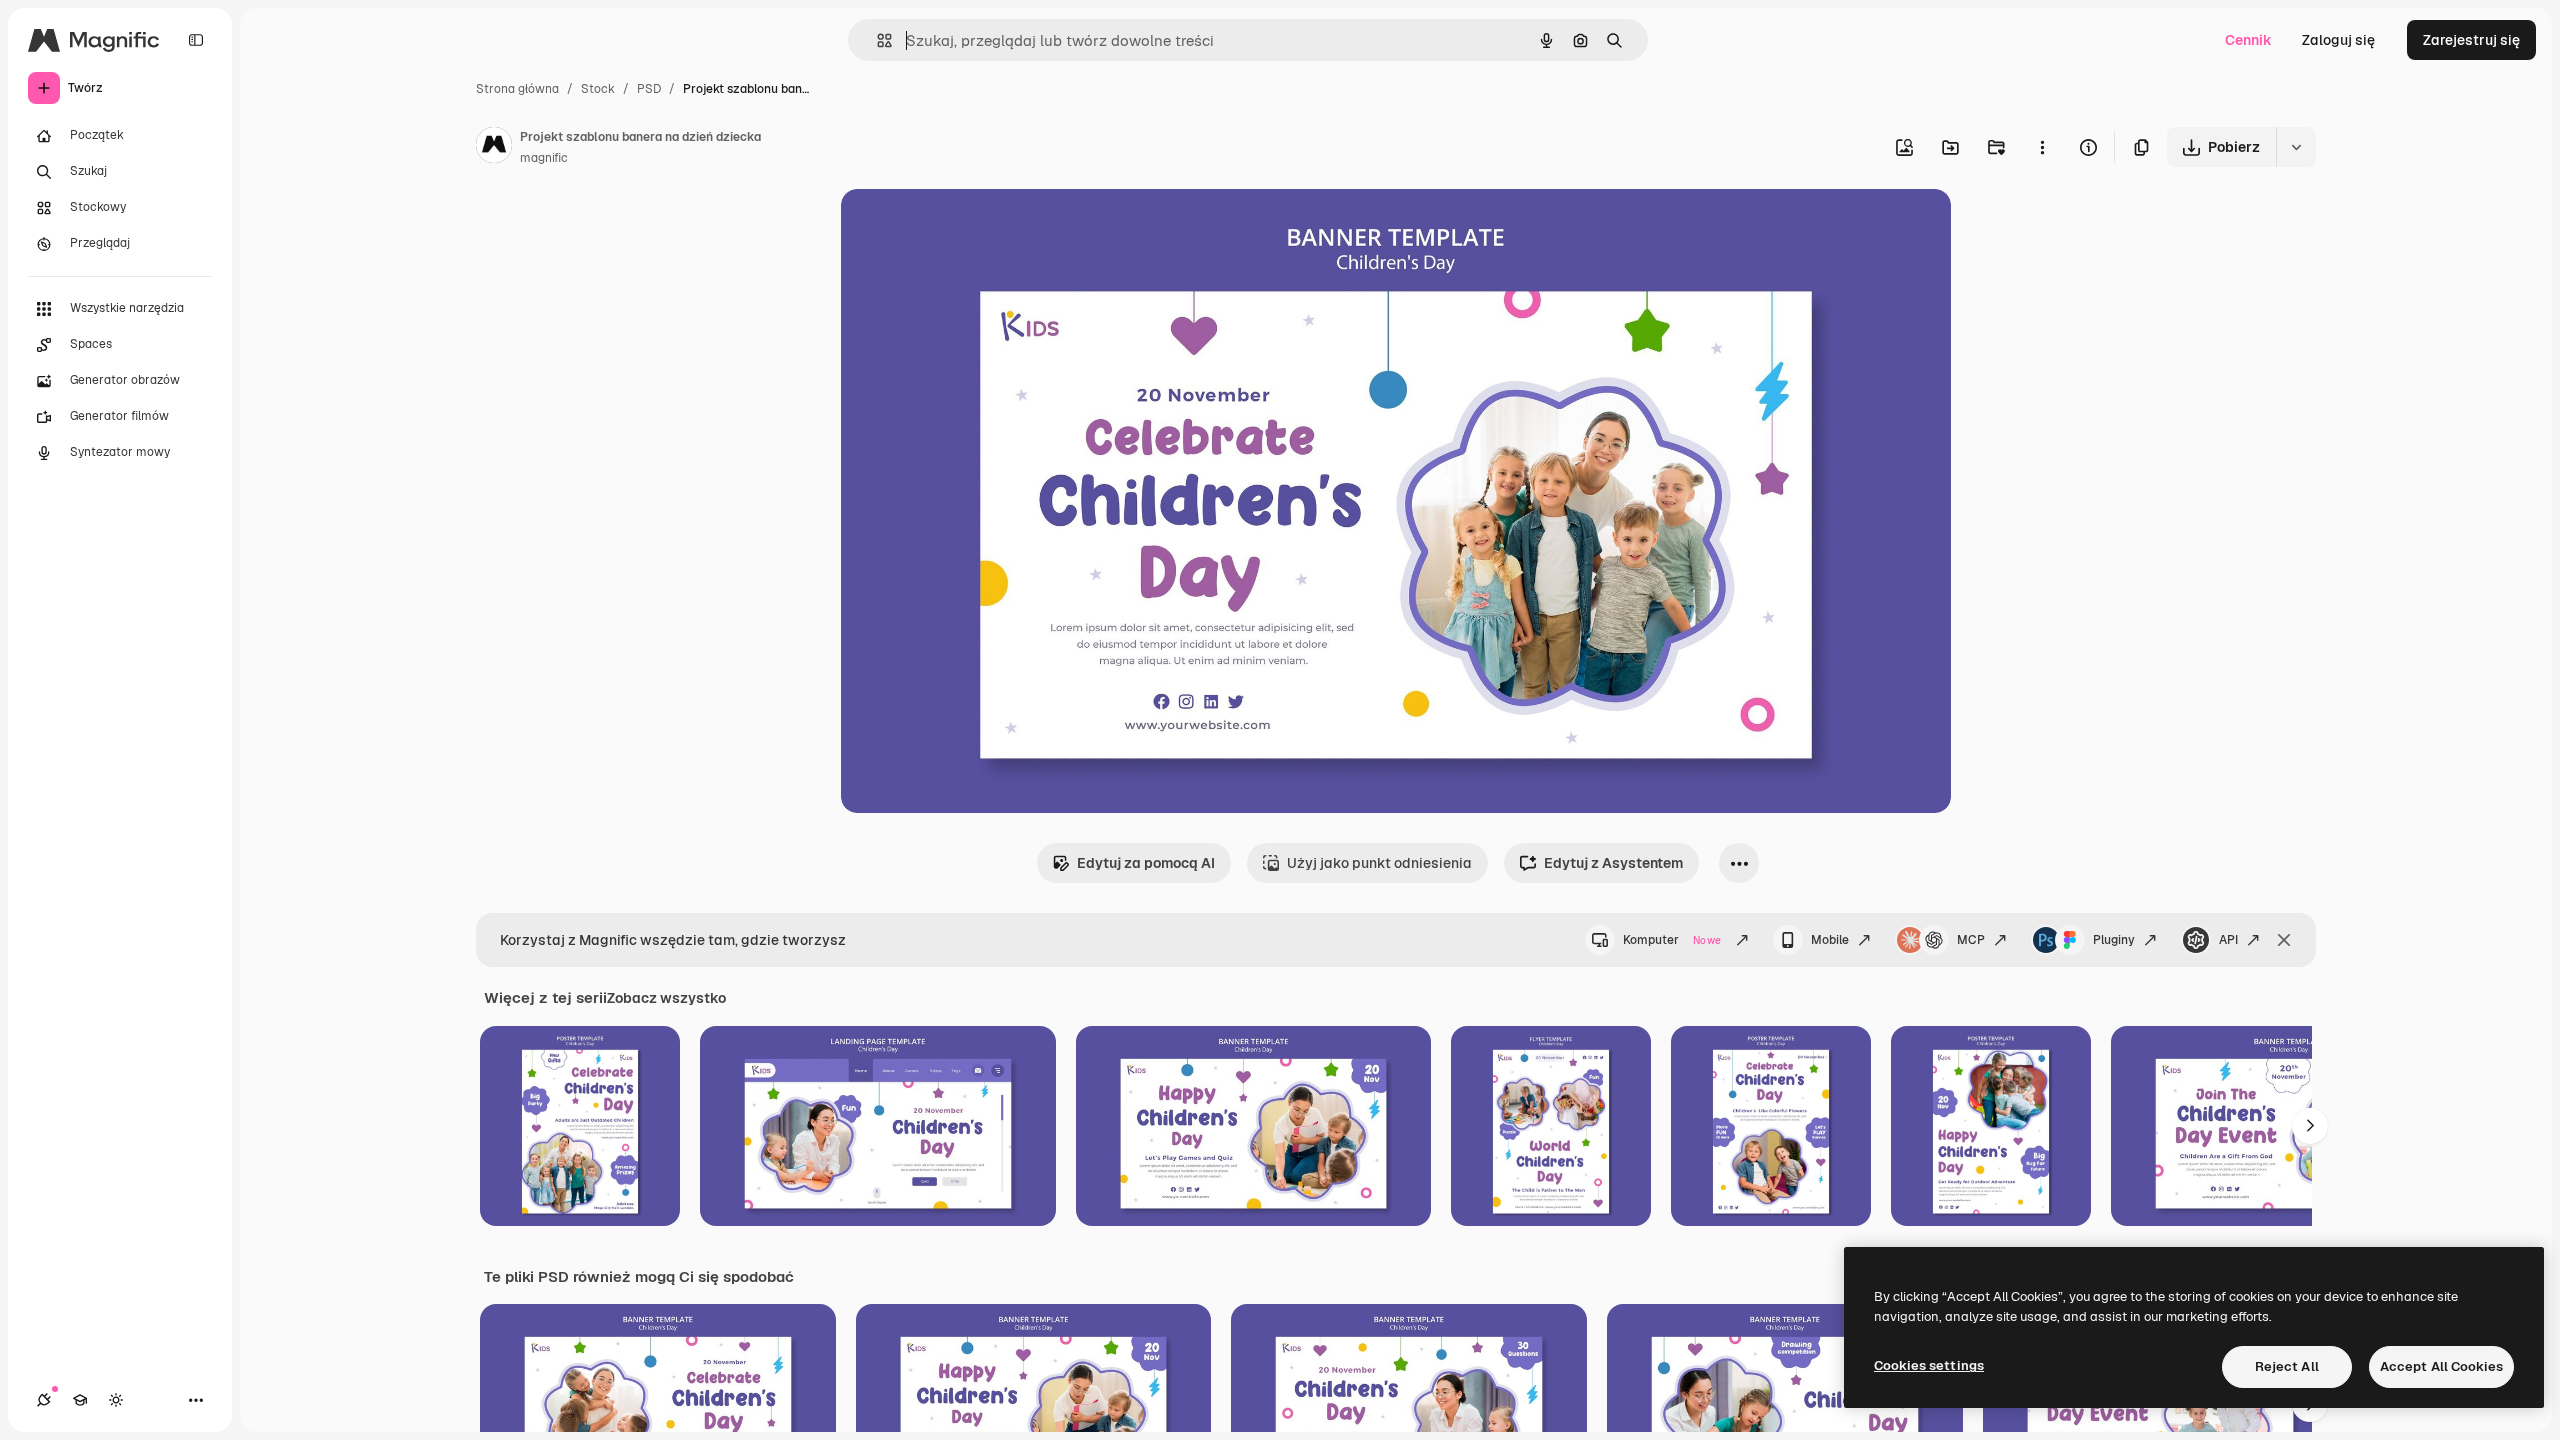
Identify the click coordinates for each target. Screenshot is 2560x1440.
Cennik (2248, 40)
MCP (1971, 940)
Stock (598, 89)
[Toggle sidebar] (196, 40)
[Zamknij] (2284, 940)
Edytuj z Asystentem (1613, 863)
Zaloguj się (2338, 40)
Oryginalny (979, 227)
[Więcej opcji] (2042, 147)
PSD (649, 89)
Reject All (2287, 1366)
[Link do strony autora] (494, 148)
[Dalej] (2310, 1126)
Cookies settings (1929, 1365)
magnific (544, 158)
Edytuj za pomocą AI (1146, 863)
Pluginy (2114, 940)
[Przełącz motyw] (116, 1400)
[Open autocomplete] (876, 40)
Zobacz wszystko (666, 998)
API (2228, 940)
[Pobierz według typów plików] (2296, 147)
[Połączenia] (44, 1400)
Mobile (1830, 940)
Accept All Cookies (2441, 1366)
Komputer (1672, 940)
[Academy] (80, 1400)
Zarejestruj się (2471, 40)
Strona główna (517, 89)
